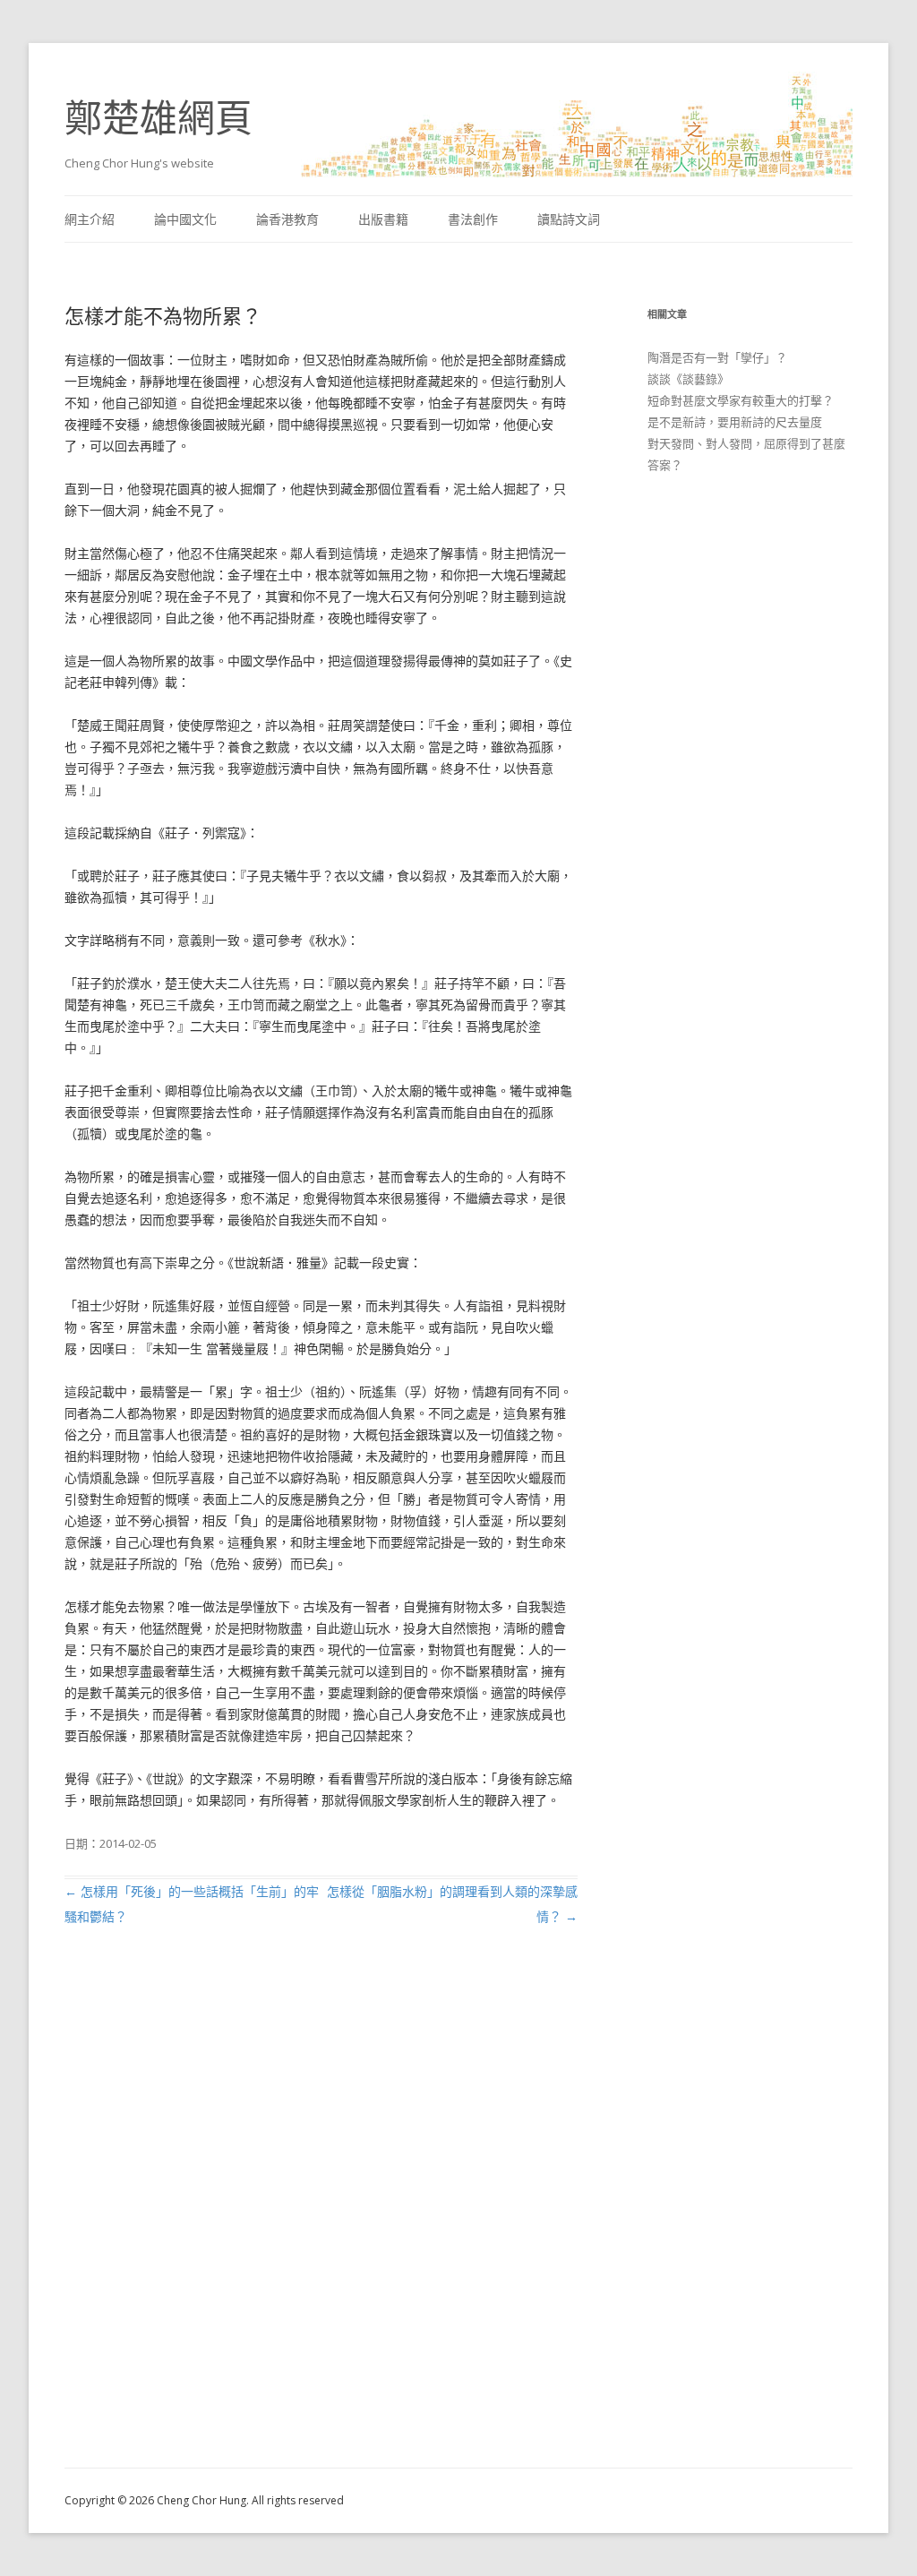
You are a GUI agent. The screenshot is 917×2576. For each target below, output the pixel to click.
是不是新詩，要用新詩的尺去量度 (735, 422)
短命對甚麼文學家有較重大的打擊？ (741, 400)
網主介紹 (90, 219)
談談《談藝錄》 (688, 379)
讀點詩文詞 (569, 219)
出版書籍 (383, 219)
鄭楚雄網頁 (159, 117)
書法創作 (473, 219)
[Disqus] (321, 2218)
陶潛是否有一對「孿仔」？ (717, 357)
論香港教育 (287, 219)
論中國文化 (185, 219)
